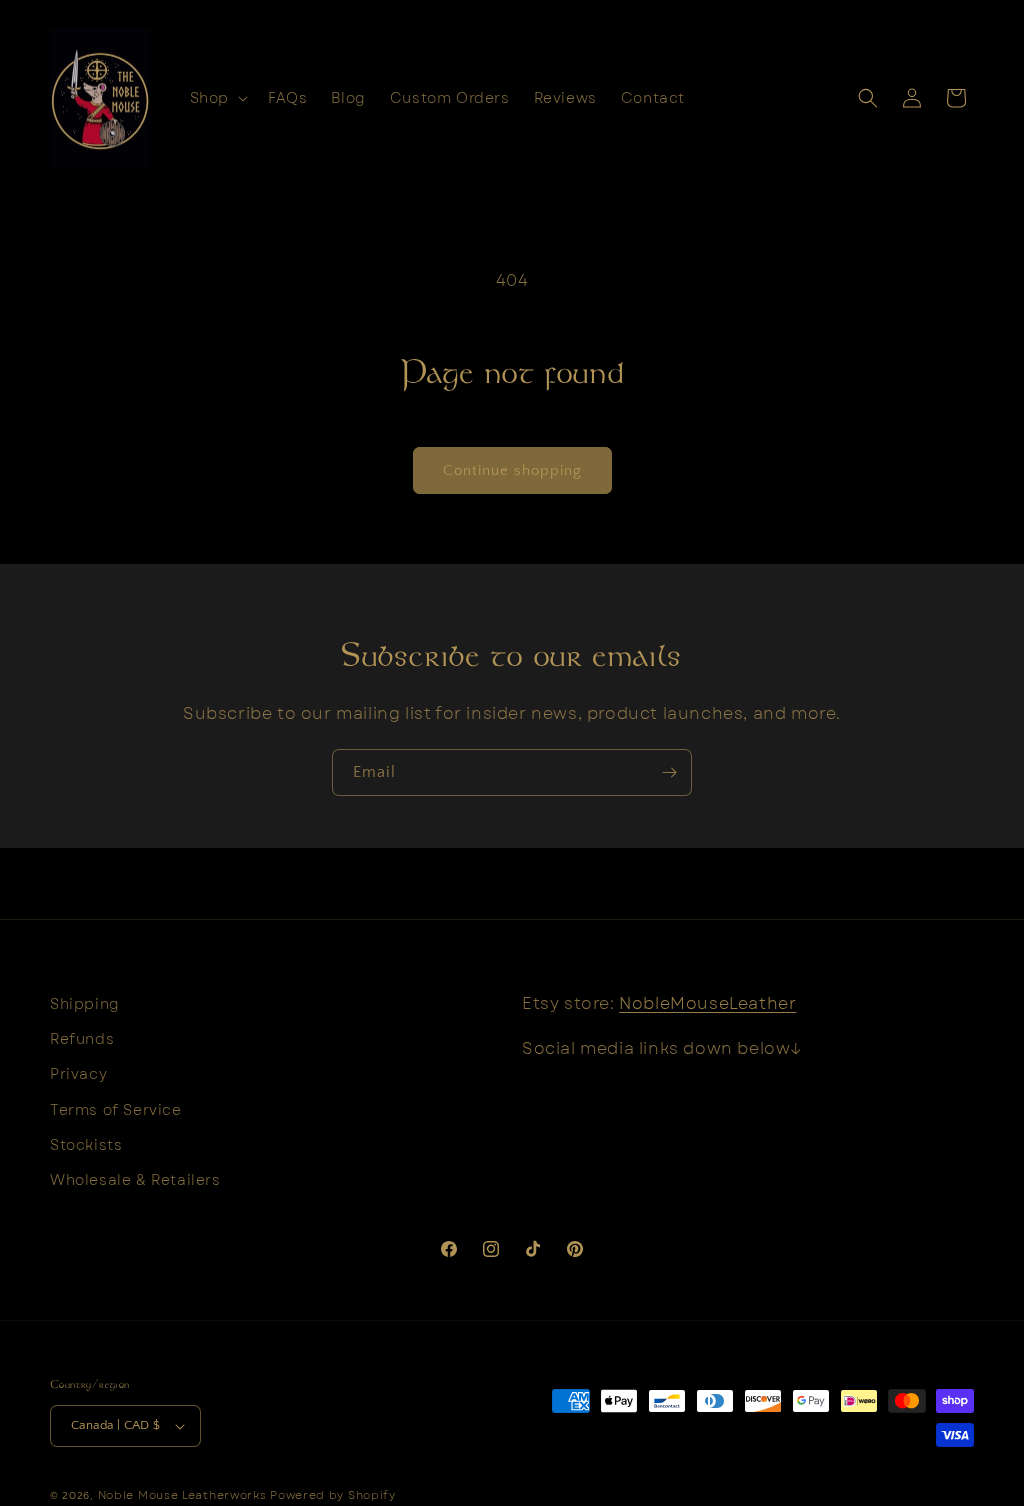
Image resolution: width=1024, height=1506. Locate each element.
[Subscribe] (669, 772)
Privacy (78, 1074)
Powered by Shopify (333, 1495)
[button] (217, 98)
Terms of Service (116, 1110)
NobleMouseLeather (707, 1003)
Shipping (85, 1004)
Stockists (86, 1145)
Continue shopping (512, 470)
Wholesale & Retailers (135, 1180)
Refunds (82, 1039)
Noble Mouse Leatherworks (182, 1495)
